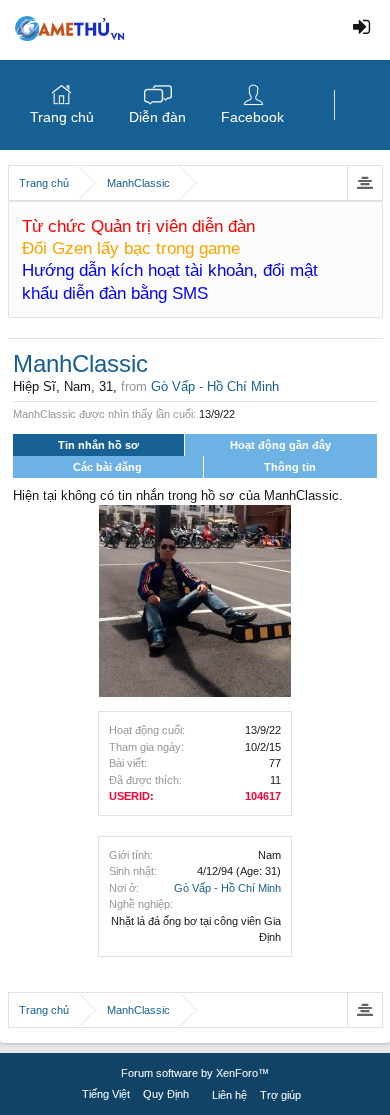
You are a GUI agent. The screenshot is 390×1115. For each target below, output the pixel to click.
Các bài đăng (107, 467)
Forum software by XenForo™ (195, 1073)
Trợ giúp (280, 1095)
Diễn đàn (157, 117)
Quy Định (166, 1094)
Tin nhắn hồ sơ (98, 445)
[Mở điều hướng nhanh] (364, 183)
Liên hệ (229, 1095)
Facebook (252, 117)
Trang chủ (62, 117)
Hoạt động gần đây (280, 445)
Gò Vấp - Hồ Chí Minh (227, 888)
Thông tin (290, 467)
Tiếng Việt (106, 1094)
